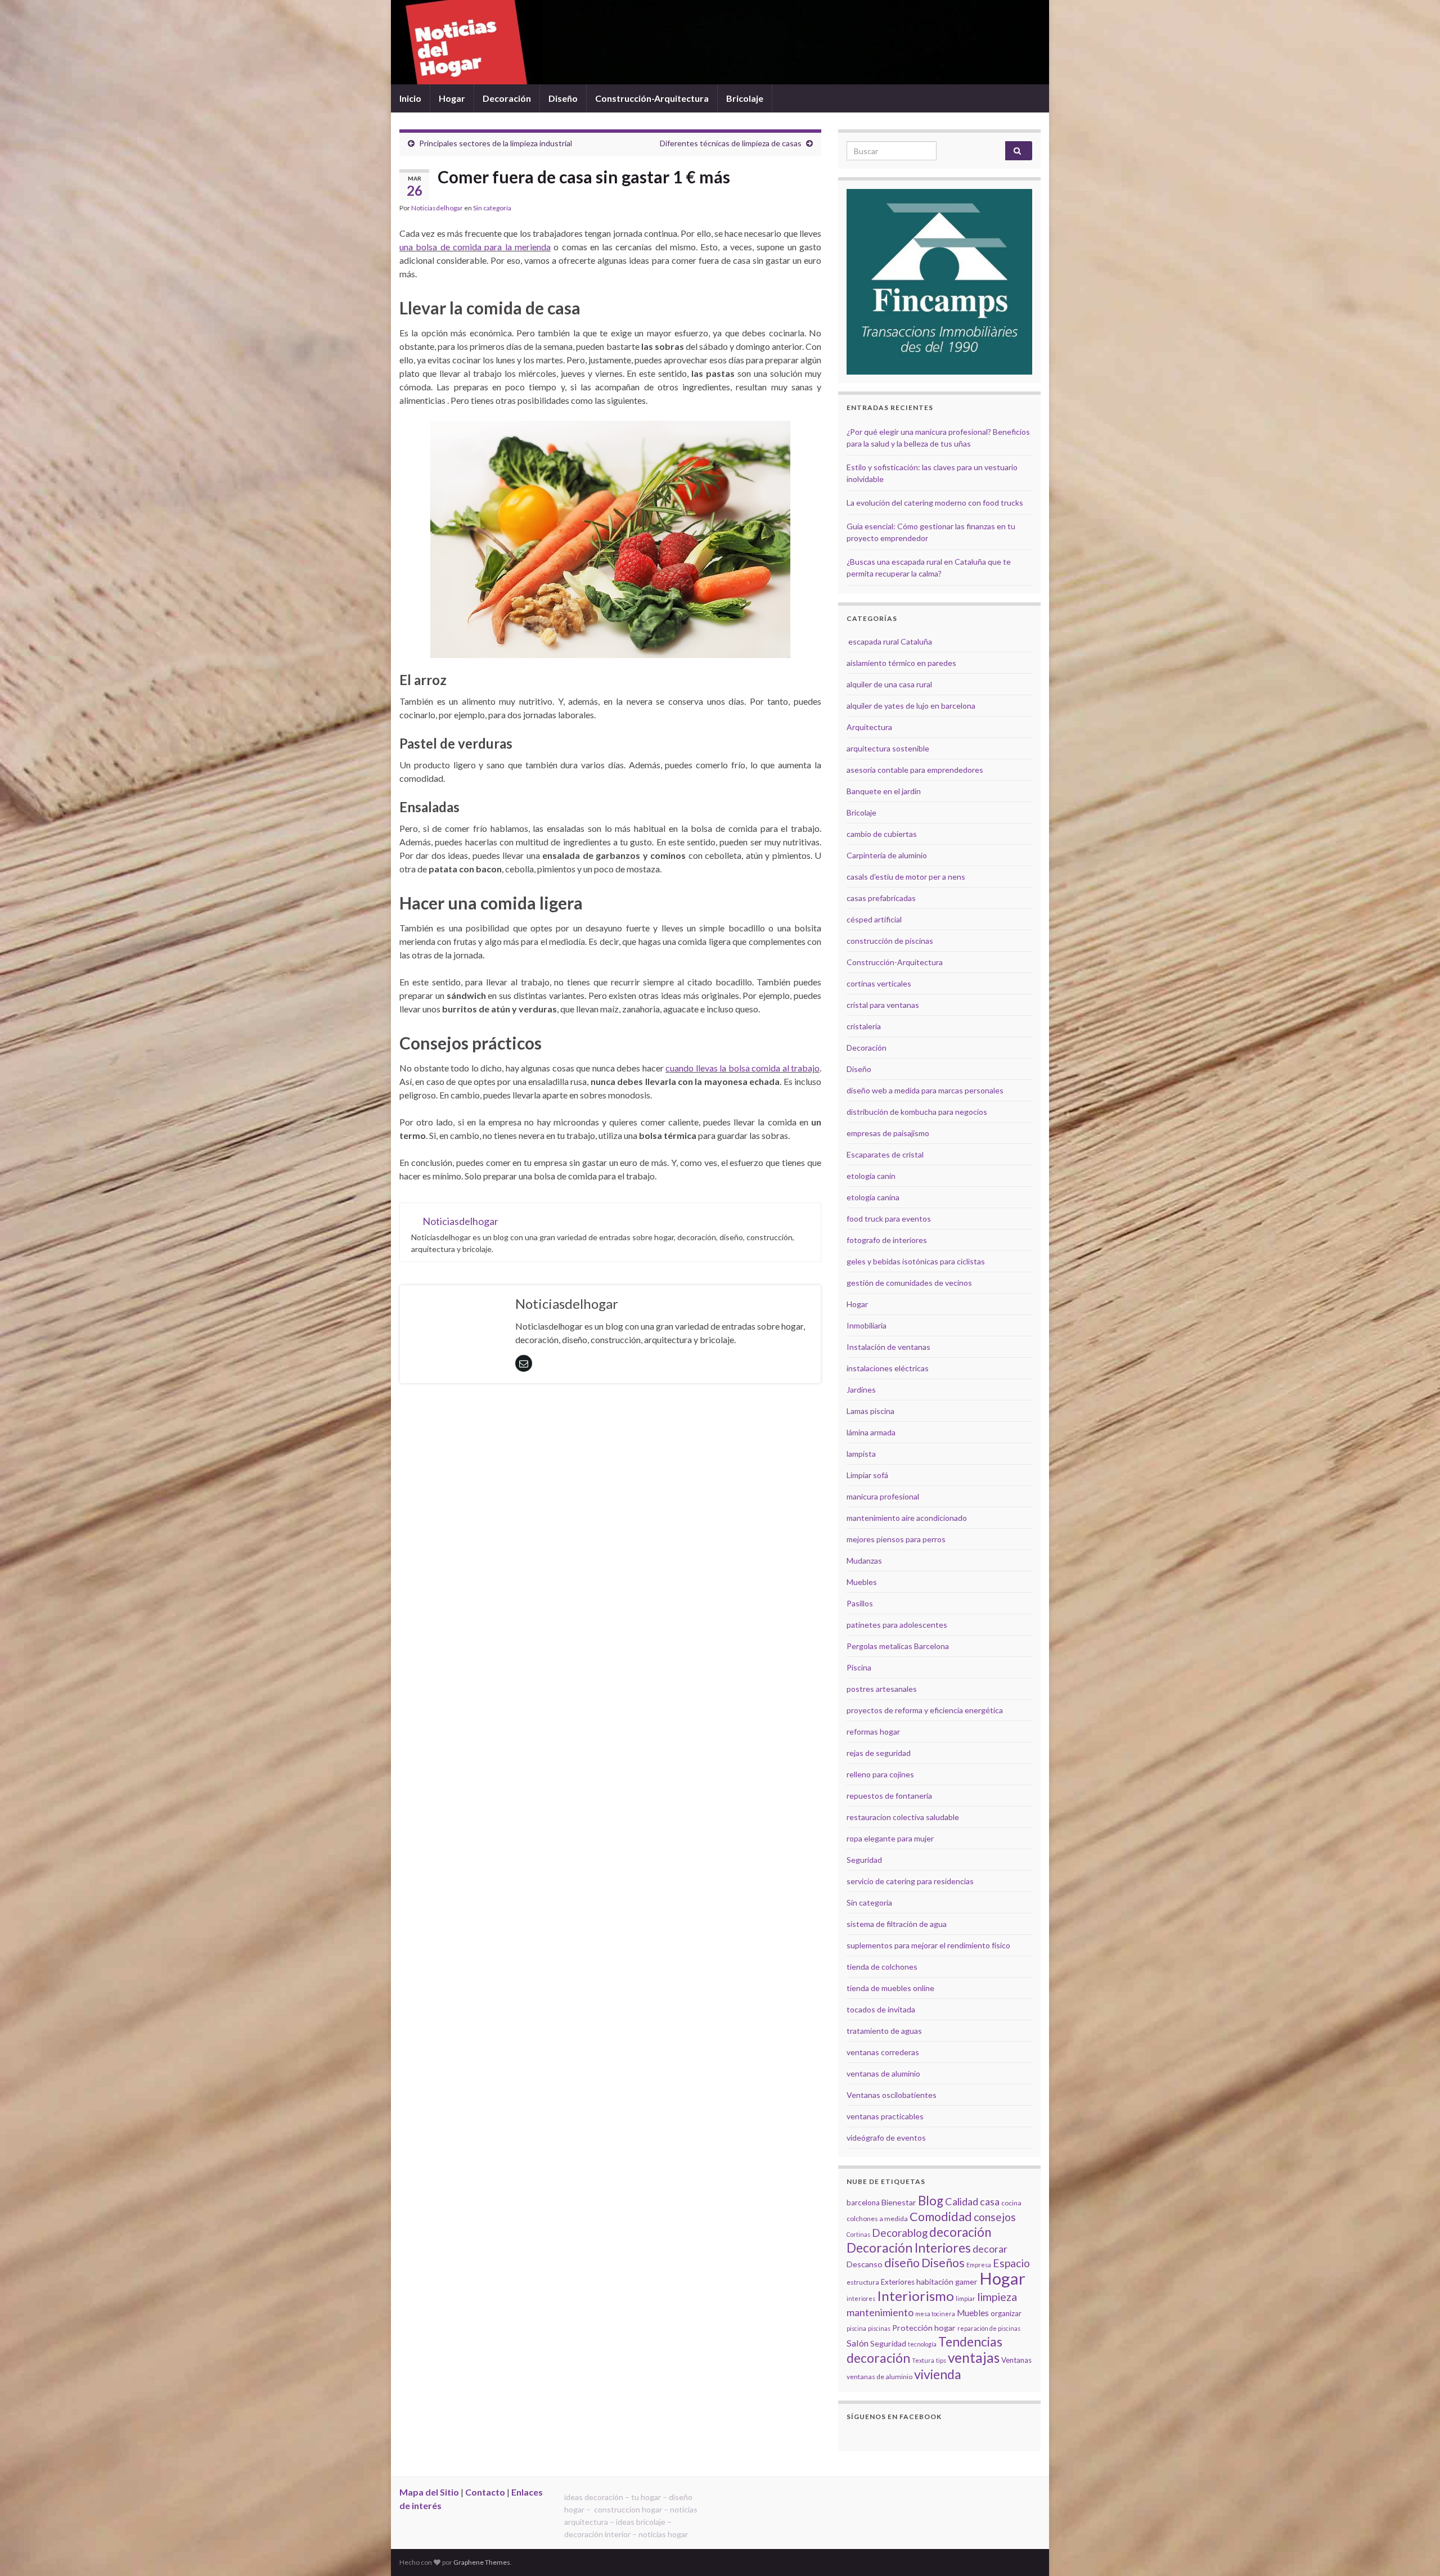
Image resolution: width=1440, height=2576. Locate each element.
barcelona (863, 2203)
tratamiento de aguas (884, 2031)
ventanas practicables (885, 2116)
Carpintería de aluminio (887, 855)
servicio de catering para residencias (910, 1881)
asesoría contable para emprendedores (915, 770)
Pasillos (860, 1603)
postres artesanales (882, 1689)
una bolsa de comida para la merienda (475, 247)
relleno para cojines (880, 1774)
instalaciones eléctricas (888, 1368)
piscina (856, 2328)
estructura (863, 2282)
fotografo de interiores (887, 1240)
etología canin (871, 1176)
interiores (861, 2298)
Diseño (563, 98)
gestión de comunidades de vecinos (909, 1283)
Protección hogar (924, 2328)
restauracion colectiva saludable (903, 1817)
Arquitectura (869, 727)
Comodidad (941, 2217)
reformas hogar (873, 1731)
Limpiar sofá (867, 1475)
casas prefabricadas (881, 898)
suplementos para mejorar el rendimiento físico (928, 1945)
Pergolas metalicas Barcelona (898, 1646)
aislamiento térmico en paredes (901, 663)
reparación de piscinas (989, 2328)
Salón (858, 2343)
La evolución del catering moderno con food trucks (935, 503)
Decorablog (900, 2233)
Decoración (507, 98)
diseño (902, 2263)
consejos (995, 2217)
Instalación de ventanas (888, 1347)
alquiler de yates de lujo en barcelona (911, 706)
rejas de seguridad (879, 1753)
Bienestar (899, 2202)
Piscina (859, 1667)
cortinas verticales (879, 983)
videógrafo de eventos (886, 2138)
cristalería (864, 1026)
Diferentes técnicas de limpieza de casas (731, 143)
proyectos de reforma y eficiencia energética (925, 1710)
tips (941, 2360)
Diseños (943, 2263)
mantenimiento (880, 2312)
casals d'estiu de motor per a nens (906, 877)
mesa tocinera (935, 2314)
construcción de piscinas (890, 941)
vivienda (938, 2374)
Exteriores (898, 2282)
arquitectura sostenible (888, 748)
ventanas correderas (883, 2052)
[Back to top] (1415, 2551)
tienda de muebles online (890, 1988)
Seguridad (864, 1860)
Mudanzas (864, 1561)
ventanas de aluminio (883, 2073)
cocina (1011, 2203)
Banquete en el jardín (884, 791)
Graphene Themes (482, 2562)
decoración (960, 2232)
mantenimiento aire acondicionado (907, 1518)
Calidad (962, 2201)
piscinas (879, 2328)
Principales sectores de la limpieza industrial (496, 143)
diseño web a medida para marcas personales (925, 1090)
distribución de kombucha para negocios (917, 1112)
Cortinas (858, 2234)
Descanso (865, 2264)
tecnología (922, 2344)
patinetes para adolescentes (897, 1625)
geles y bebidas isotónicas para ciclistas (916, 1261)
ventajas (974, 2357)
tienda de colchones (882, 1967)
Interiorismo (915, 2296)
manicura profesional (883, 1496)
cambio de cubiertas (882, 834)
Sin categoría (492, 208)
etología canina (873, 1197)
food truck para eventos (889, 1219)
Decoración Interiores (909, 2248)
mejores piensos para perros (896, 1539)
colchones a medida (877, 2219)
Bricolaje (745, 98)
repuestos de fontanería (889, 1796)
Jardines (861, 1390)
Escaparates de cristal (885, 1154)
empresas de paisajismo (888, 1133)
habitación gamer (947, 2282)
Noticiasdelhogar (437, 208)
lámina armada (871, 1432)
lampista (861, 1454)
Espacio (1011, 2263)
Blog (931, 2201)
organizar (1006, 2313)
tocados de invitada (881, 2009)
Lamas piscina (870, 1411)
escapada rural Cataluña (890, 641)
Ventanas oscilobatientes (892, 2095)
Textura (923, 2360)
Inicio (410, 98)
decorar (990, 2249)
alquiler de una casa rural (889, 684)
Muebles (862, 1582)
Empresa (979, 2265)
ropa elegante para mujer (890, 1838)
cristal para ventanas (883, 1005)
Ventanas (1016, 2360)
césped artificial (874, 919)
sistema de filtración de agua (897, 1924)
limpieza (997, 2296)
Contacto (485, 2492)
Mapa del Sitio (429, 2492)
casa (990, 2202)
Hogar (452, 98)
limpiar (966, 2298)
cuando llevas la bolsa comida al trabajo (742, 1068)
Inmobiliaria (867, 1325)
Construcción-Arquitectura (652, 98)
